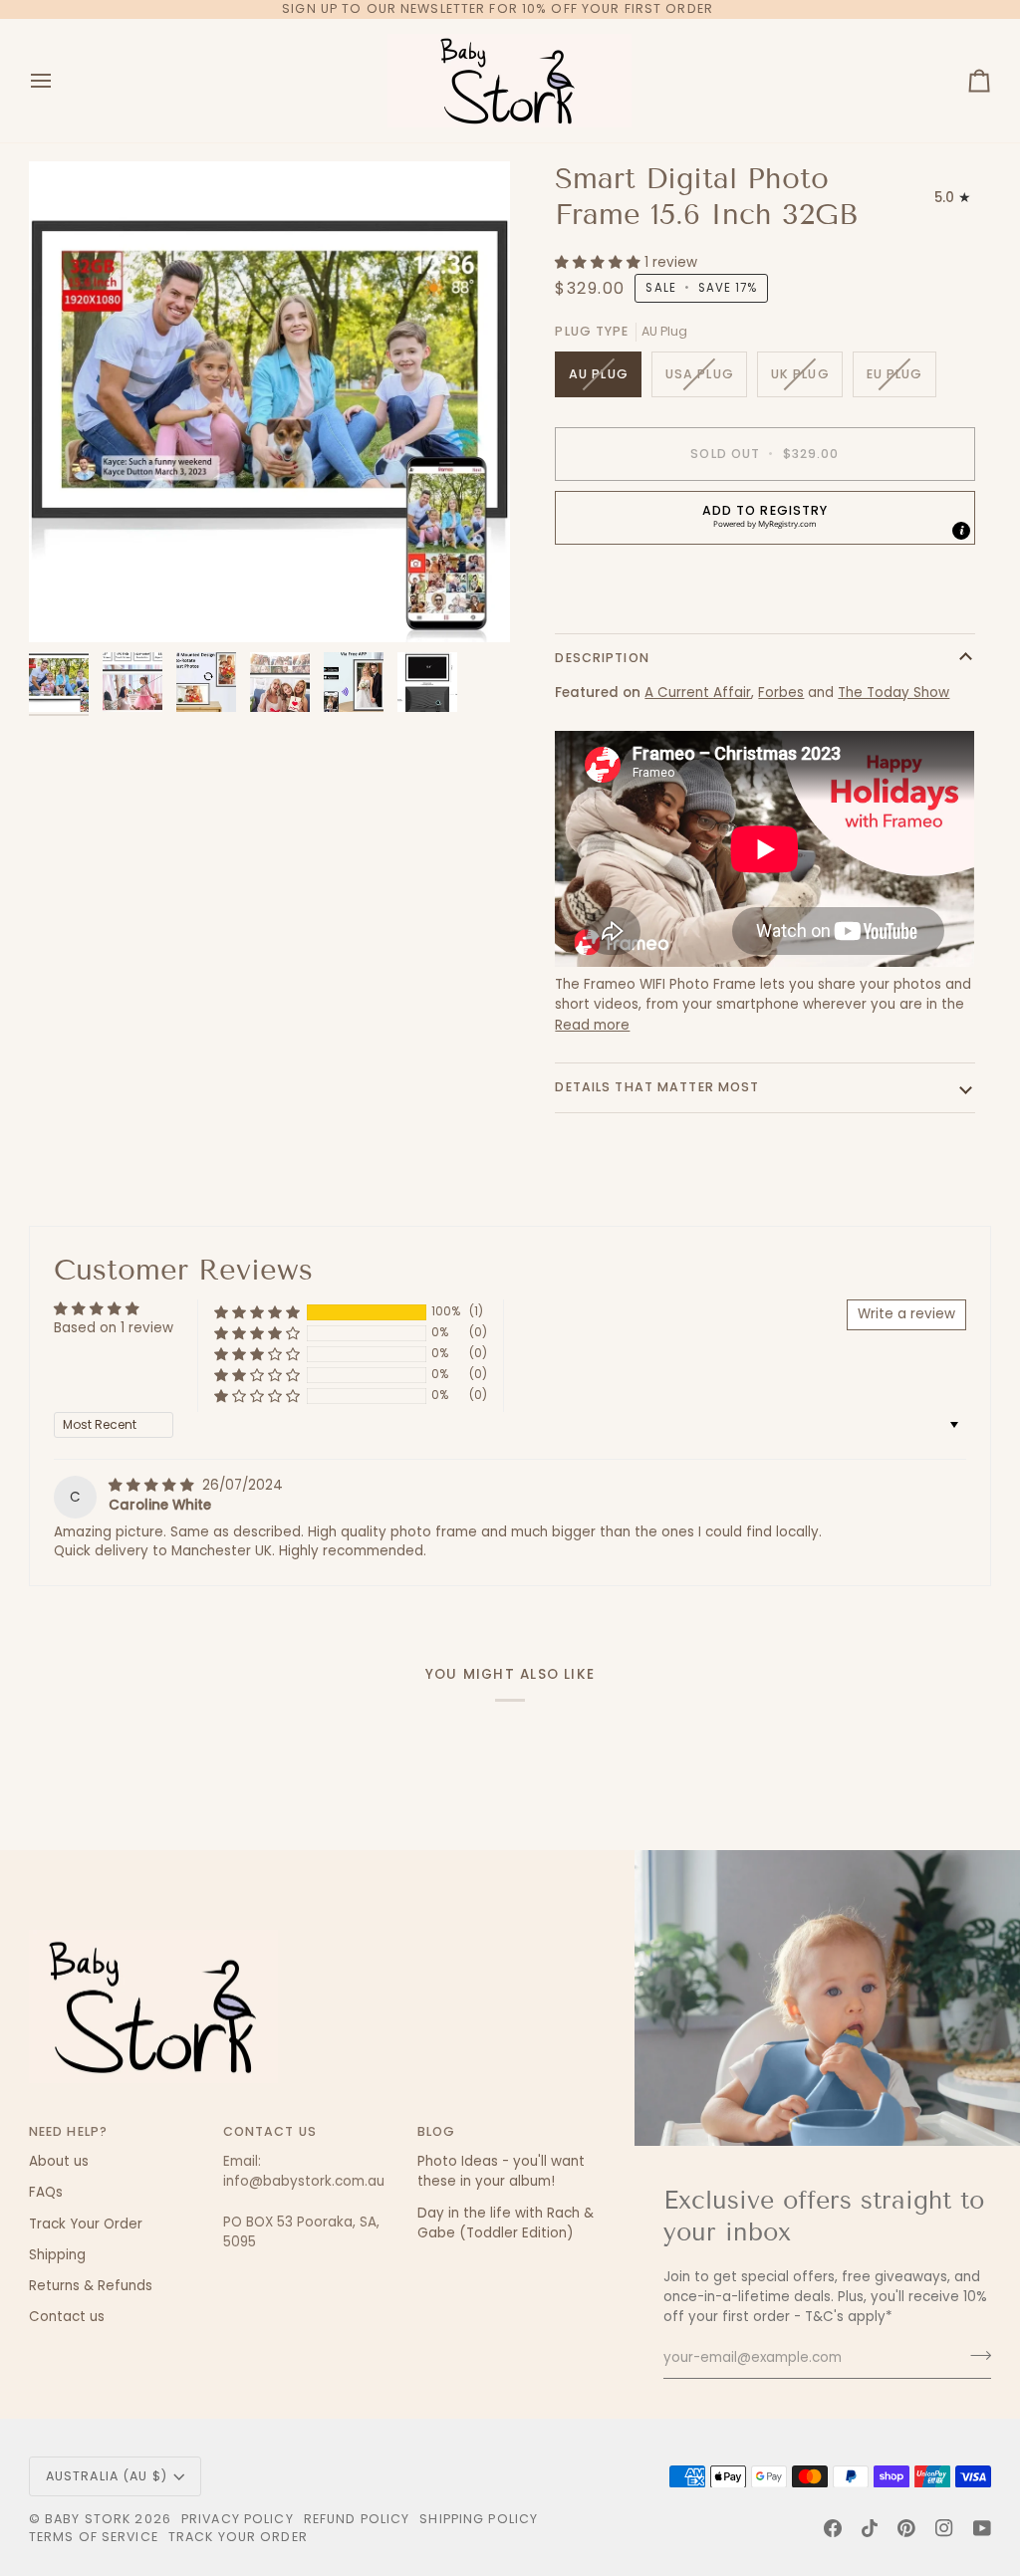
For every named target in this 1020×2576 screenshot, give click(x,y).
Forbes (781, 693)
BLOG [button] (437, 2131)
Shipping (57, 2255)
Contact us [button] (270, 2131)
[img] (153, 1485)
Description (602, 658)
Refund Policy (357, 2519)
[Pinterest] (906, 2528)
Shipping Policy (479, 2519)
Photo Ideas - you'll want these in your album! (501, 2171)
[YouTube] (982, 2528)
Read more (592, 1025)
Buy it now (765, 586)
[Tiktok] (870, 2528)
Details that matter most (657, 1087)
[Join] (975, 2355)
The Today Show (893, 693)
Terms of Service (94, 2537)
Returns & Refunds (91, 2286)
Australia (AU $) (107, 2476)
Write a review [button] (906, 1314)
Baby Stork (88, 2519)
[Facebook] (833, 2528)
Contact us (67, 2317)
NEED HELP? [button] (68, 2131)
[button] (600, 262)
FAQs (46, 2192)
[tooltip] (961, 531)
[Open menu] (59, 81)
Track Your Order (86, 2224)
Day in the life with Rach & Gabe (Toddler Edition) (506, 2223)
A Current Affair (698, 693)
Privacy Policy (238, 2519)
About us (59, 2161)
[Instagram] (944, 2528)
